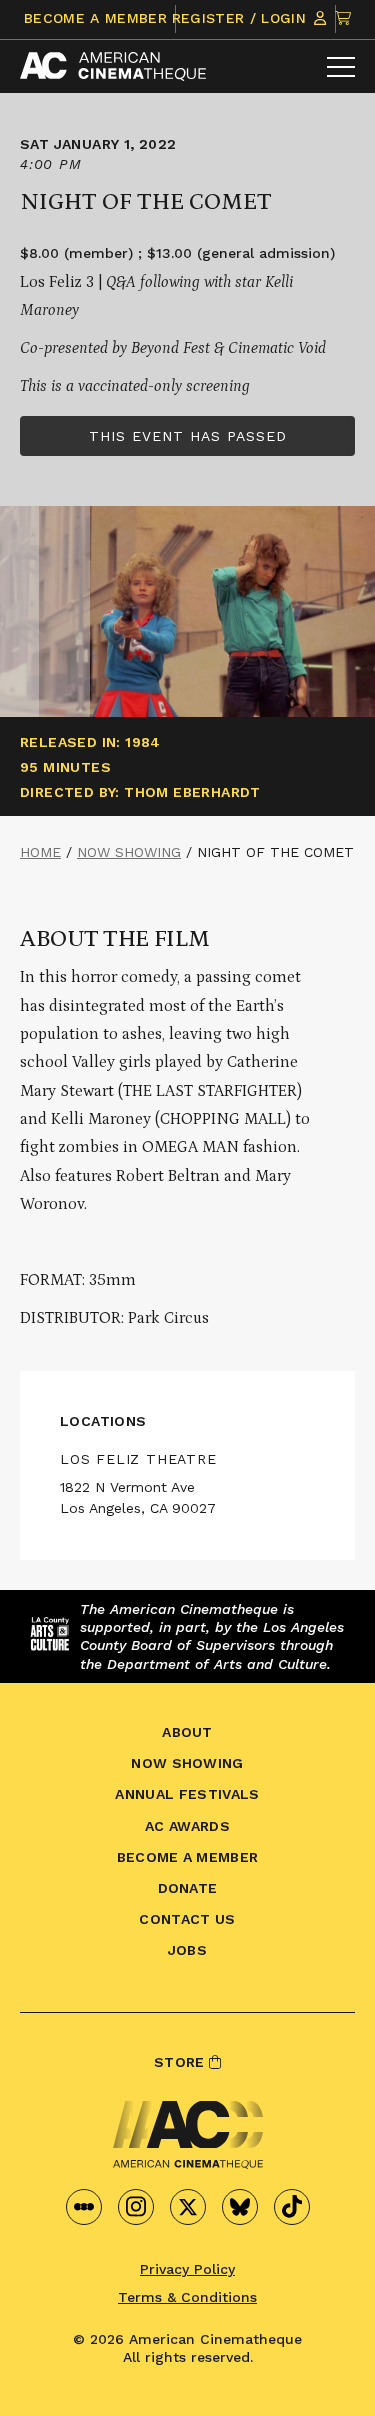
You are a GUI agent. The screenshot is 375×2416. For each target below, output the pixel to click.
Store (181, 2062)
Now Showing (129, 852)
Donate (188, 1888)
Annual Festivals (187, 1794)
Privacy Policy (187, 2269)
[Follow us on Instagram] (136, 2207)
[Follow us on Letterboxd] (84, 2207)
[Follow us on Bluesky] (240, 2207)
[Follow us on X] (188, 2207)
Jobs (187, 1950)
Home (40, 852)
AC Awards (187, 1826)
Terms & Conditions (187, 2297)
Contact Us (187, 1919)
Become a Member (95, 18)
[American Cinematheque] (113, 66)
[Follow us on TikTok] (292, 2207)
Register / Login (241, 18)
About (187, 1732)
